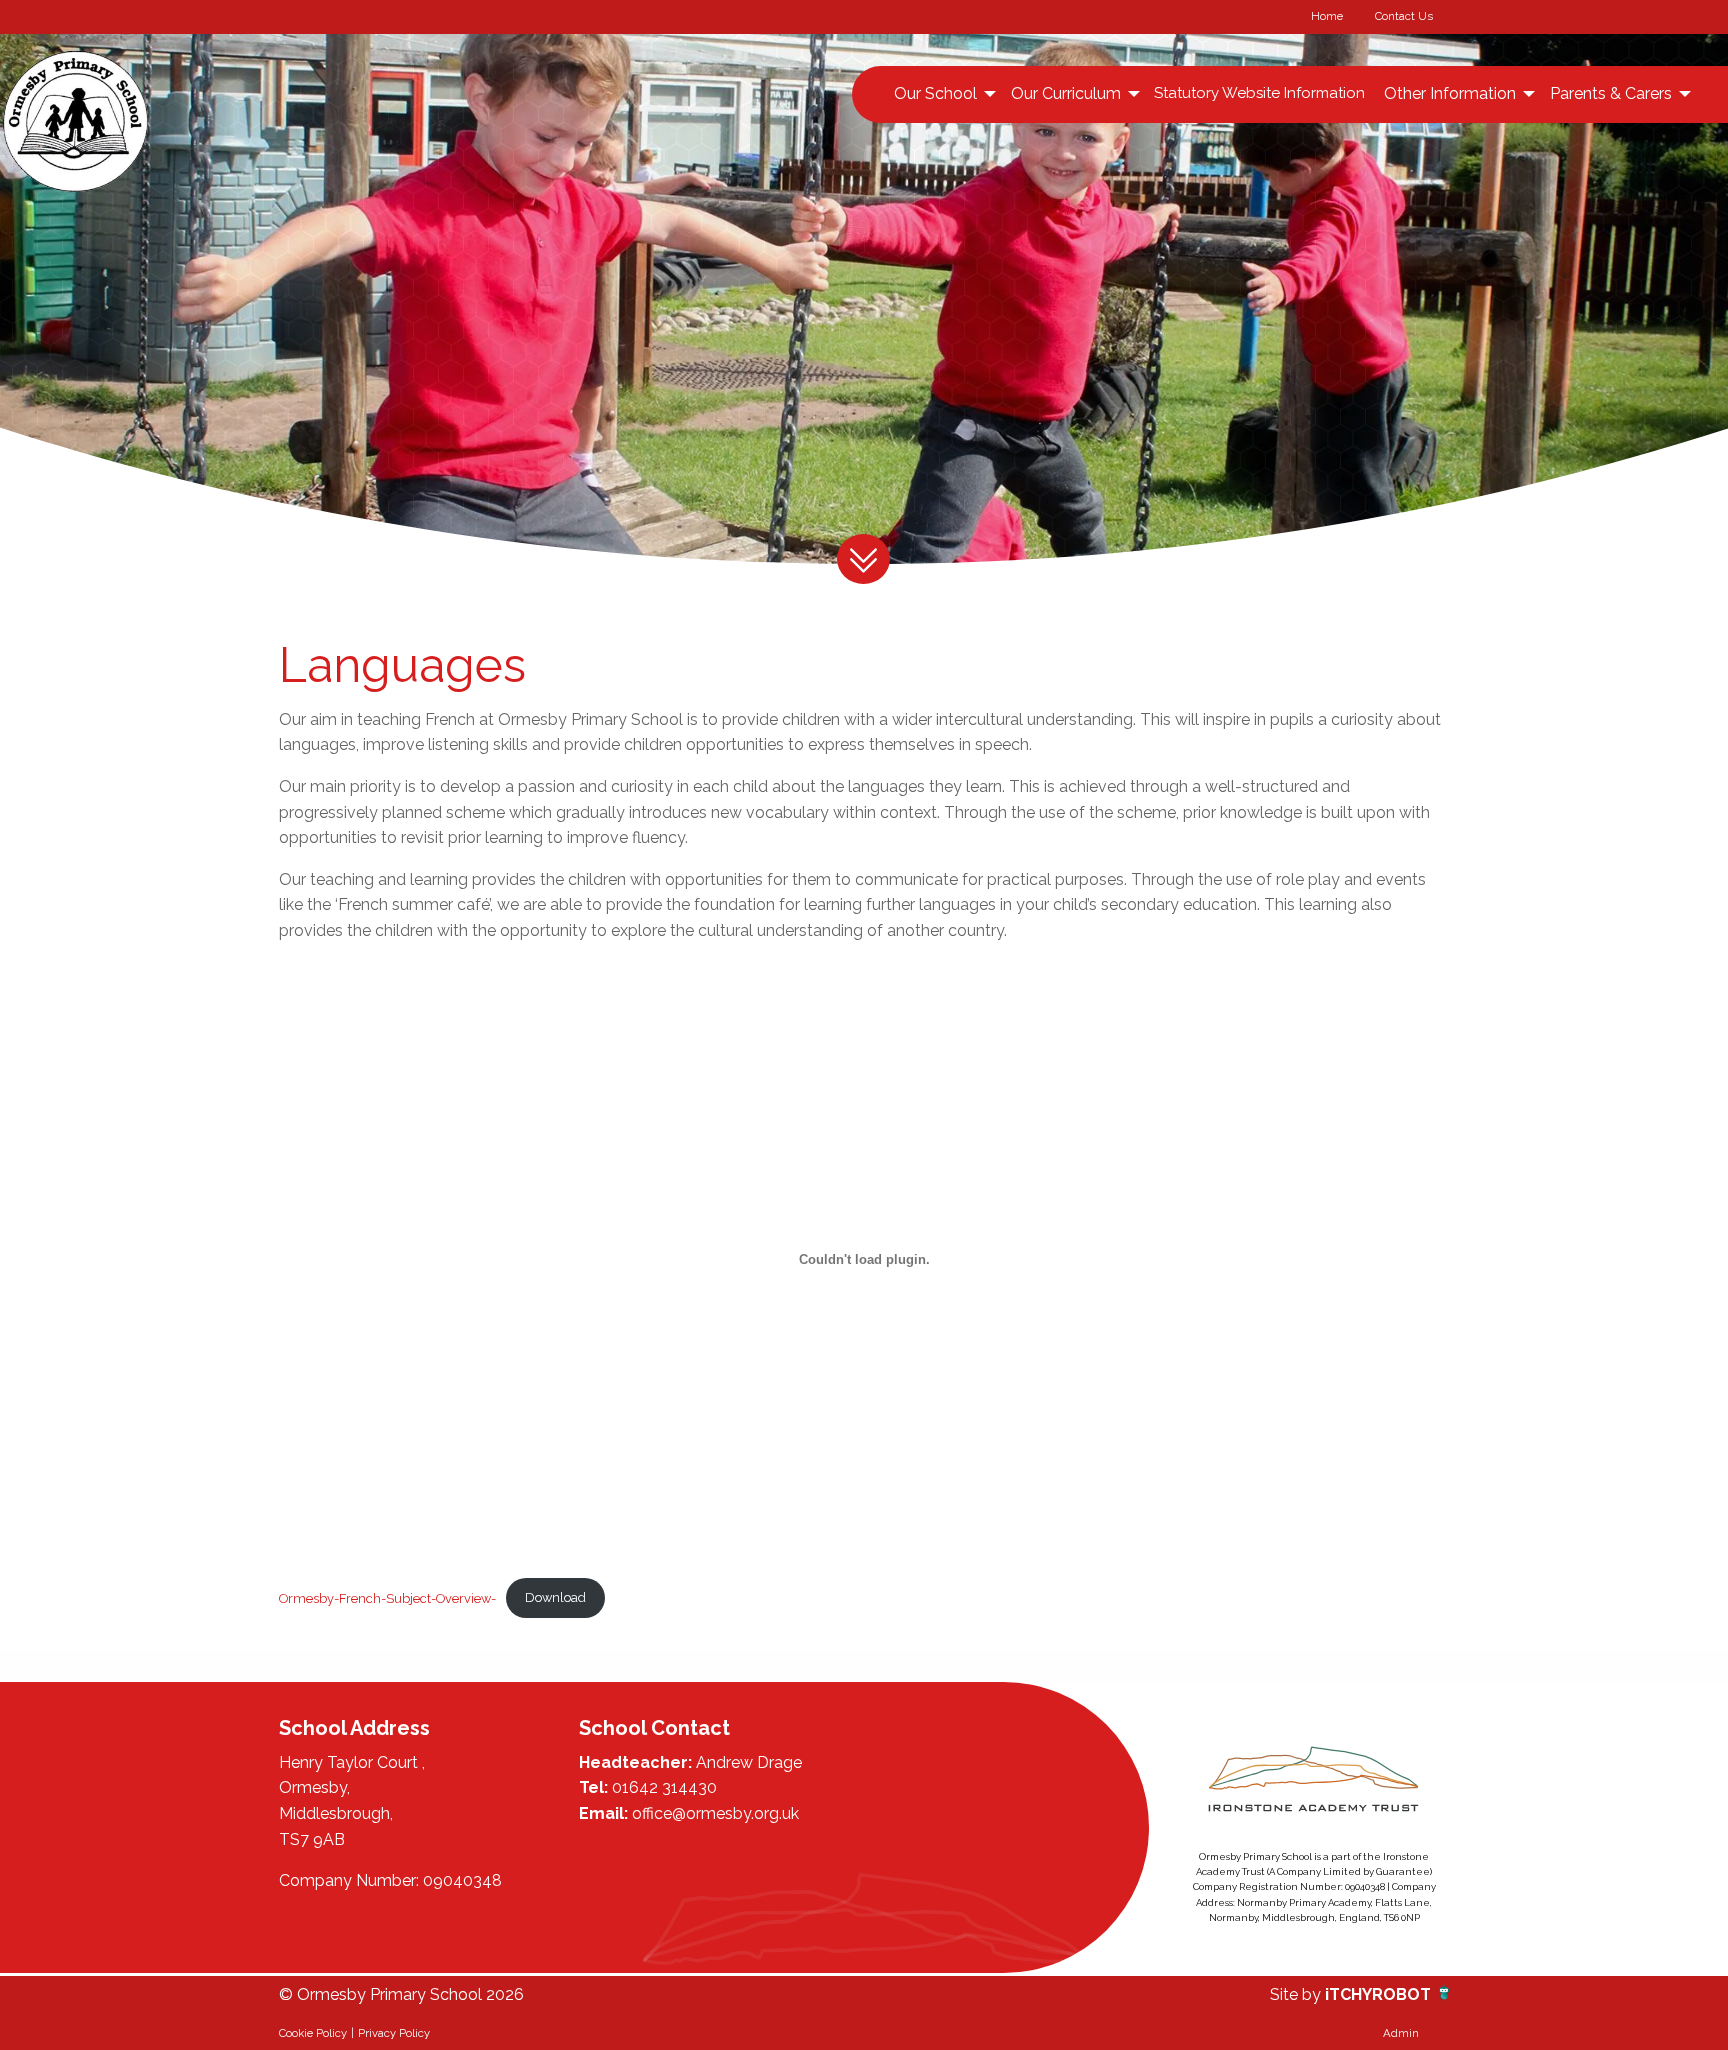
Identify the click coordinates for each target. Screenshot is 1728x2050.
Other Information (1450, 93)
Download (555, 1597)
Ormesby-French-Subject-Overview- (387, 1597)
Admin (1401, 2033)
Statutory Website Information (1259, 93)
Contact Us (1404, 16)
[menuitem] (942, 94)
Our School (935, 93)
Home (1327, 16)
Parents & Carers (1611, 93)
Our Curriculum (1066, 93)
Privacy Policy (394, 2033)
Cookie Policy (313, 2033)
